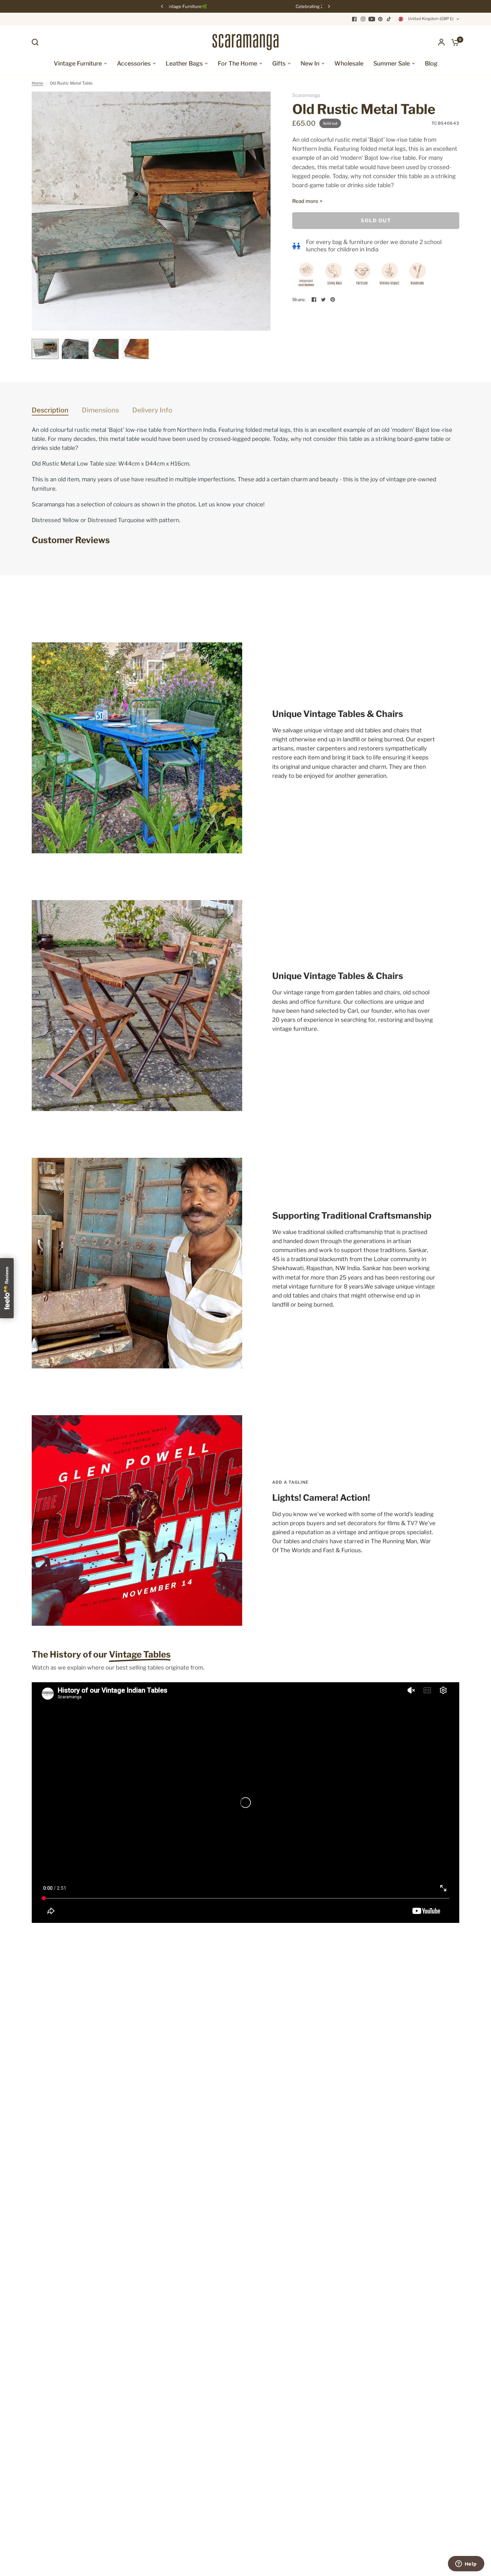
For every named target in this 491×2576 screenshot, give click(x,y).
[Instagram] (363, 19)
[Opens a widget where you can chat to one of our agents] (466, 2564)
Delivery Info (152, 410)
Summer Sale (392, 63)
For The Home (237, 63)
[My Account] (441, 42)
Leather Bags (184, 63)
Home (37, 83)
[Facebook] (354, 19)
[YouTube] (372, 19)
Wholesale (349, 63)
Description (50, 410)
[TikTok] (389, 19)
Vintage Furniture (78, 63)
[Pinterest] (380, 19)
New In (310, 63)
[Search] (37, 42)
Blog (431, 63)
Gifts (279, 63)
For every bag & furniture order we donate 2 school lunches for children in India (374, 246)
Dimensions (100, 410)
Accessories (134, 63)
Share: (299, 300)
